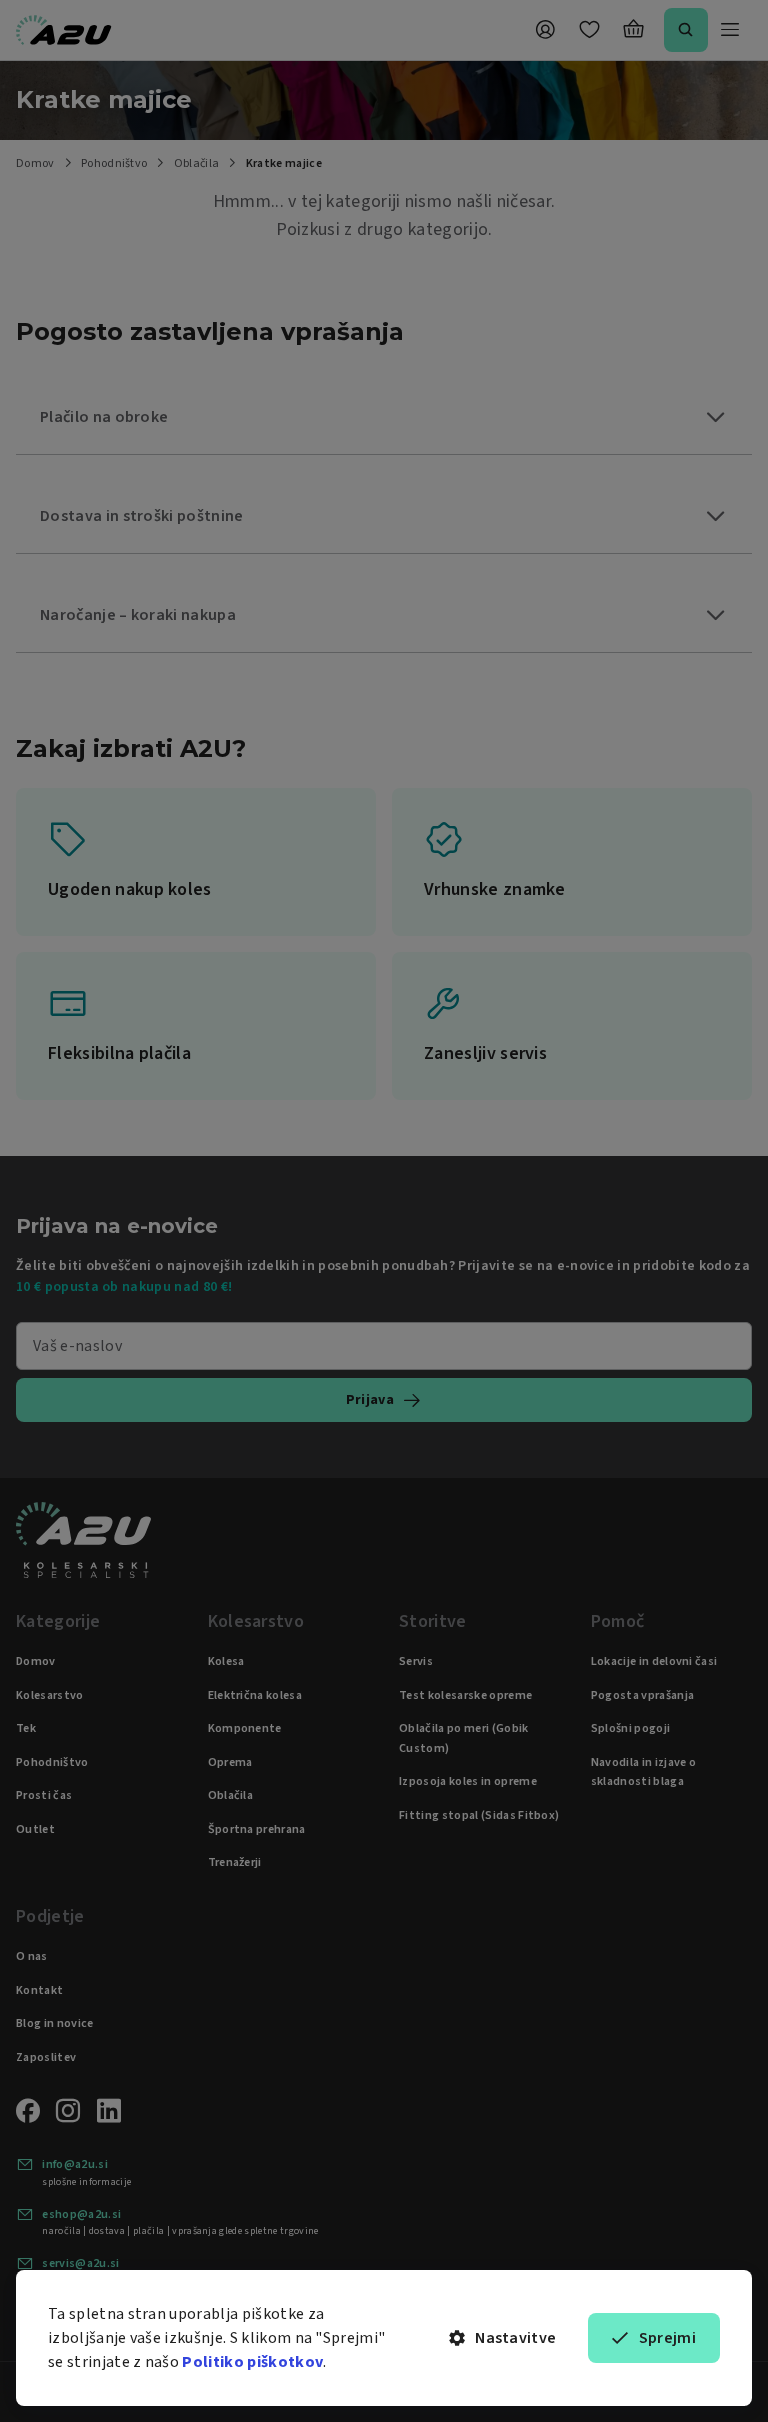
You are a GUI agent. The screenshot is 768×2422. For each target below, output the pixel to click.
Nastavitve (515, 2338)
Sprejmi (667, 2338)
